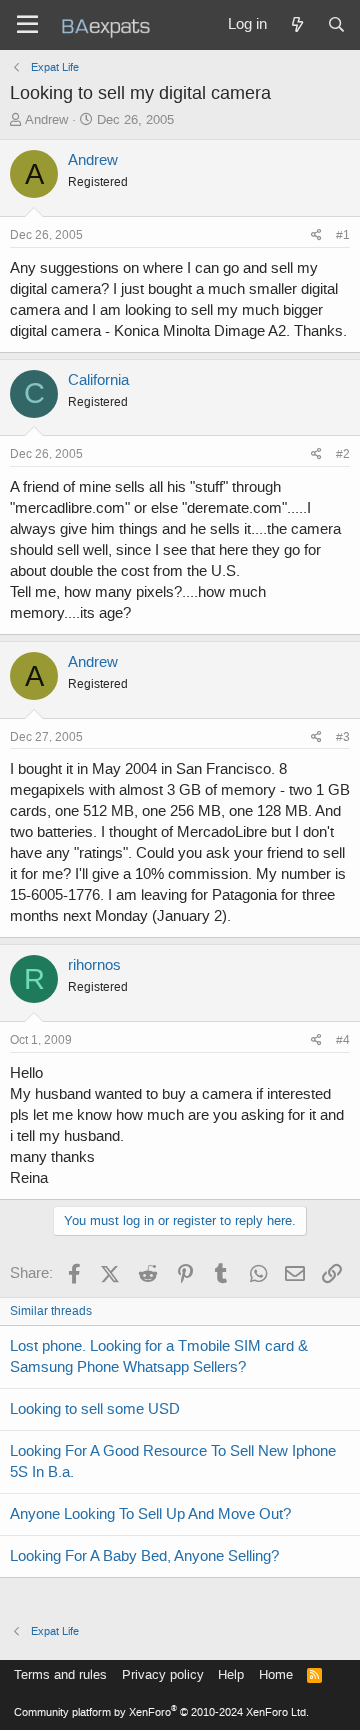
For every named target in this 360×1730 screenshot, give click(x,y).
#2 (343, 454)
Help (231, 1674)
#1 (343, 235)
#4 (343, 1040)
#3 (343, 737)
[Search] (336, 25)
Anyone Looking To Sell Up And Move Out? (150, 1514)
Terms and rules (60, 1674)
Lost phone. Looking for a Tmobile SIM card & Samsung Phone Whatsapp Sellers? (159, 1356)
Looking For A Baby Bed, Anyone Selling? (144, 1556)
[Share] (316, 235)
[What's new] (296, 25)
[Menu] (27, 25)
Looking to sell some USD (95, 1409)
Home (276, 1674)
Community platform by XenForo (161, 1712)
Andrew (46, 119)
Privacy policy (163, 1674)
